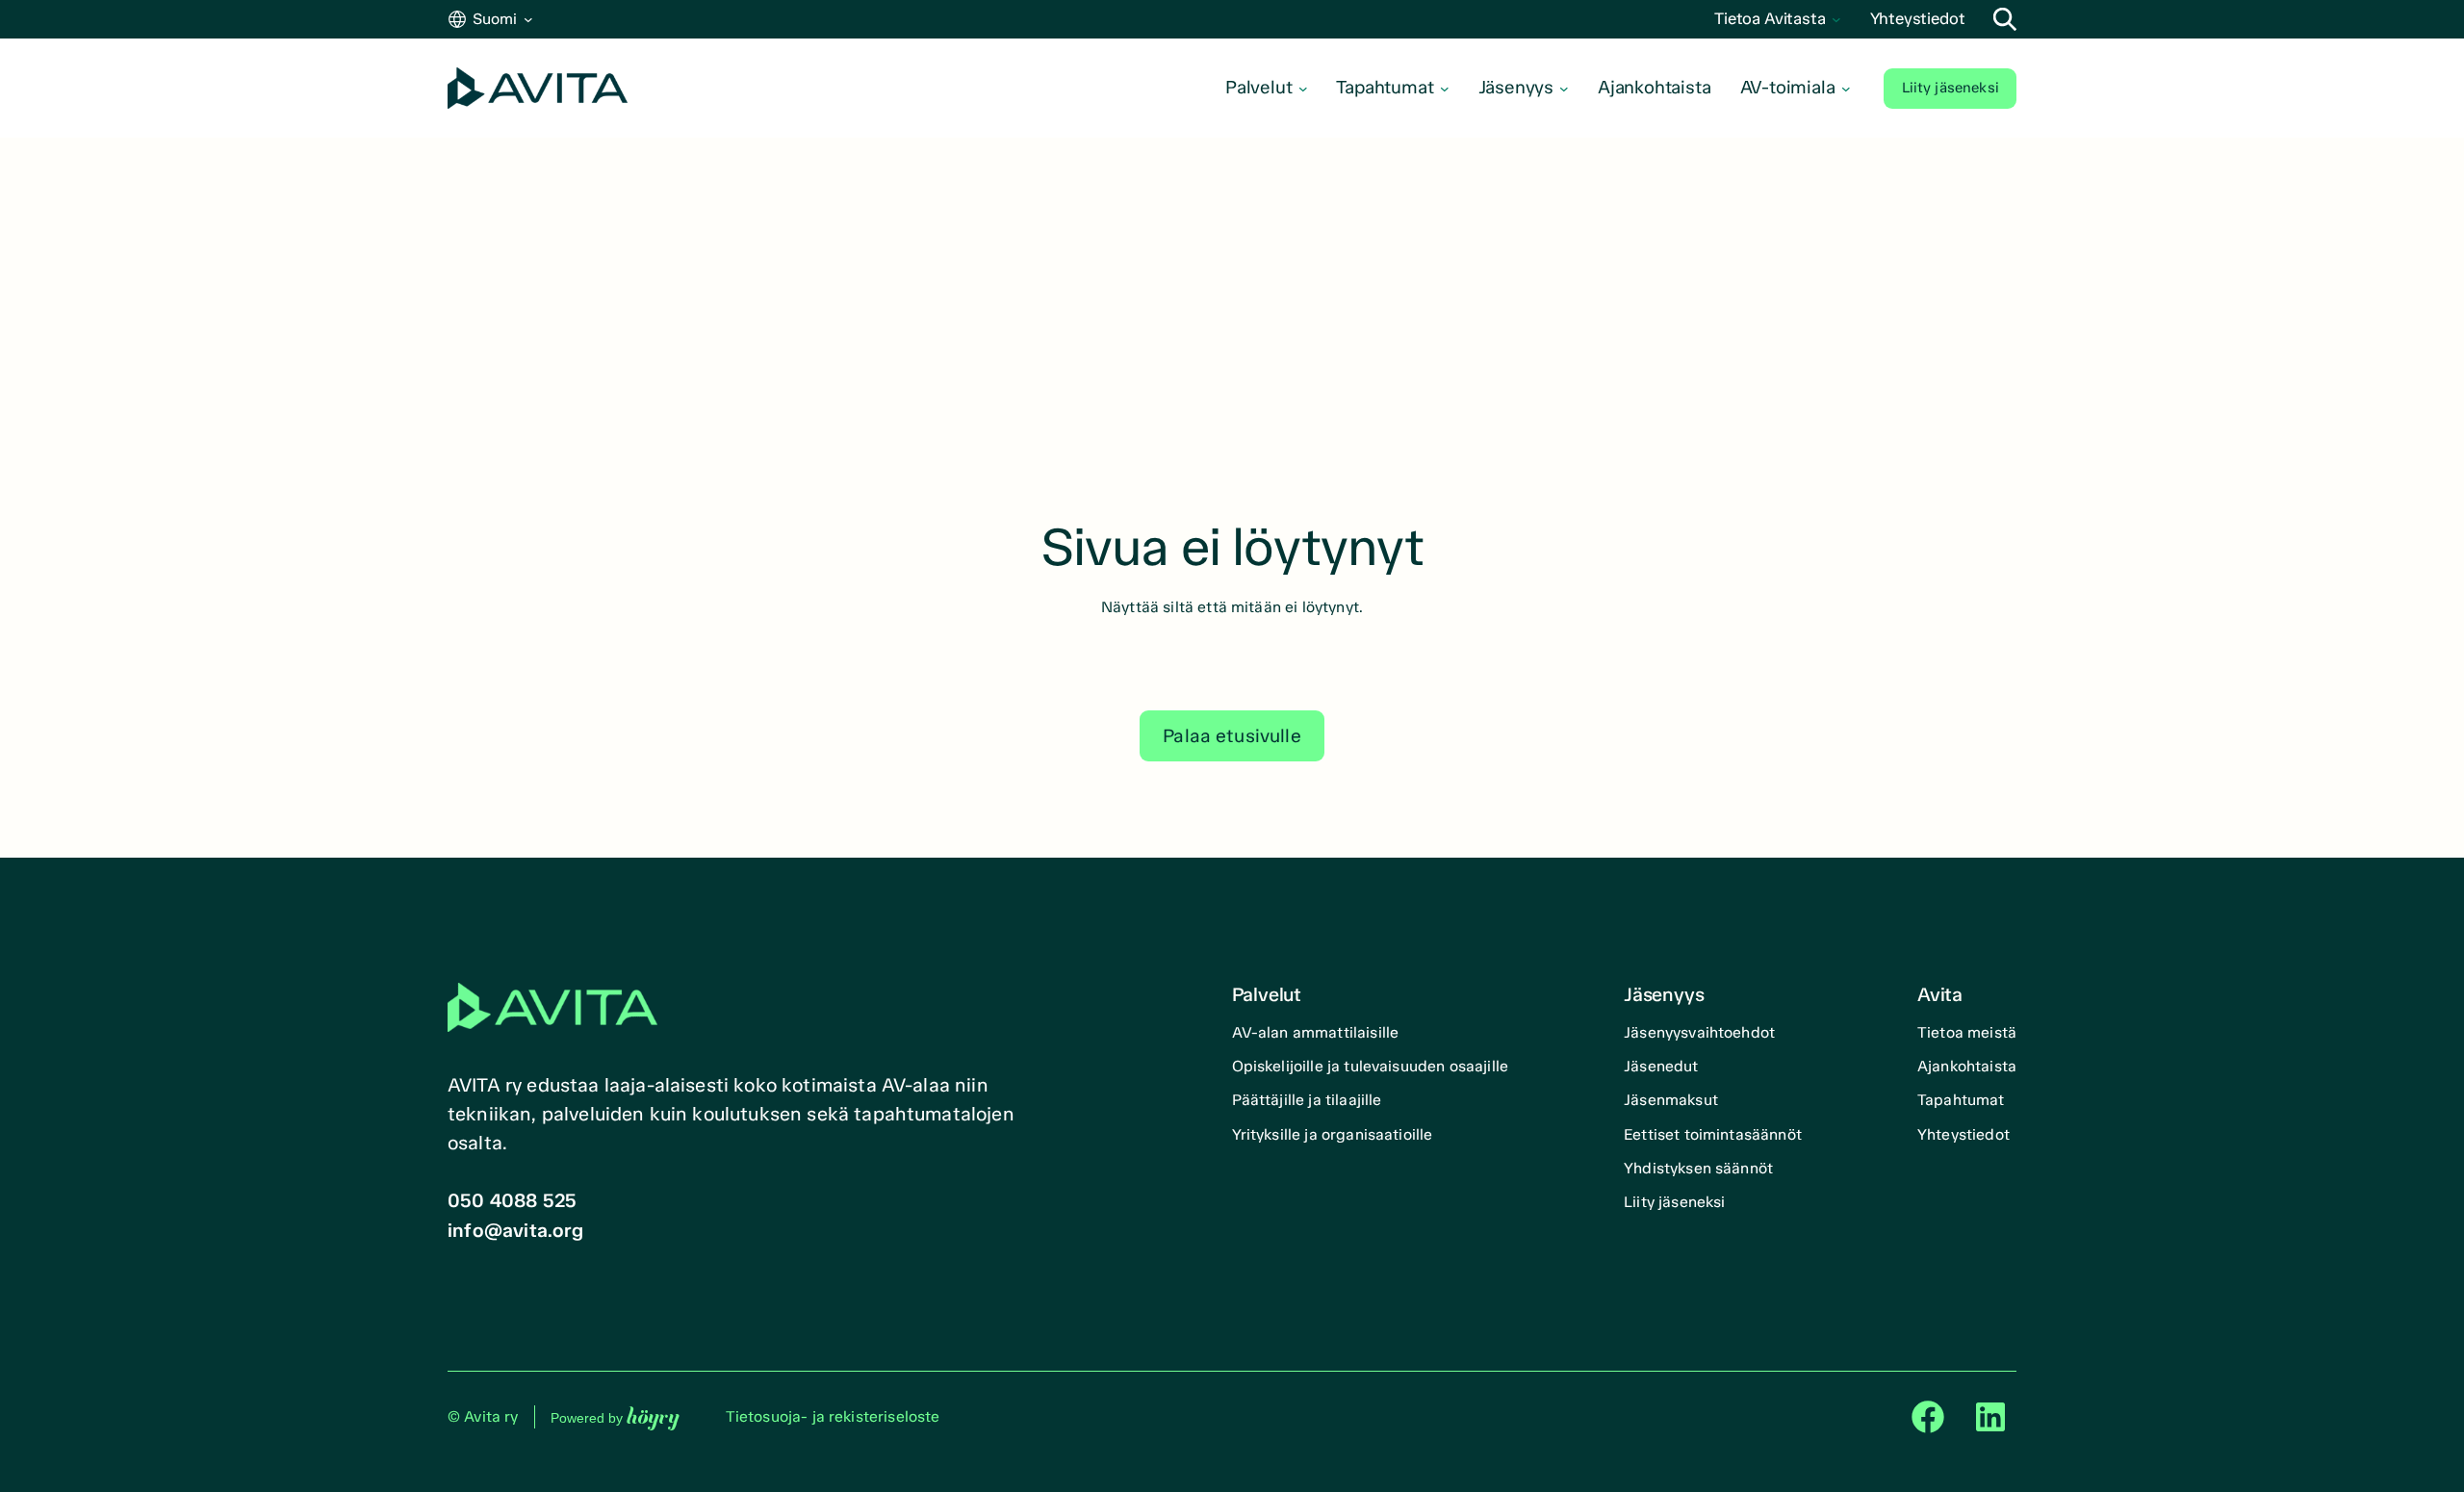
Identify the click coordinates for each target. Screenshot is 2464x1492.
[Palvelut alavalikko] (1303, 89)
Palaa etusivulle (1232, 736)
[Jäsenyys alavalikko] (1564, 89)
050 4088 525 (512, 1200)
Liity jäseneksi (1951, 88)
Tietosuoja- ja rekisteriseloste (833, 1416)
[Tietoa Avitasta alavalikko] (1836, 19)
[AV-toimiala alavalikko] (1846, 89)
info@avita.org (515, 1230)
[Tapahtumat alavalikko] (1445, 89)
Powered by (615, 1417)
